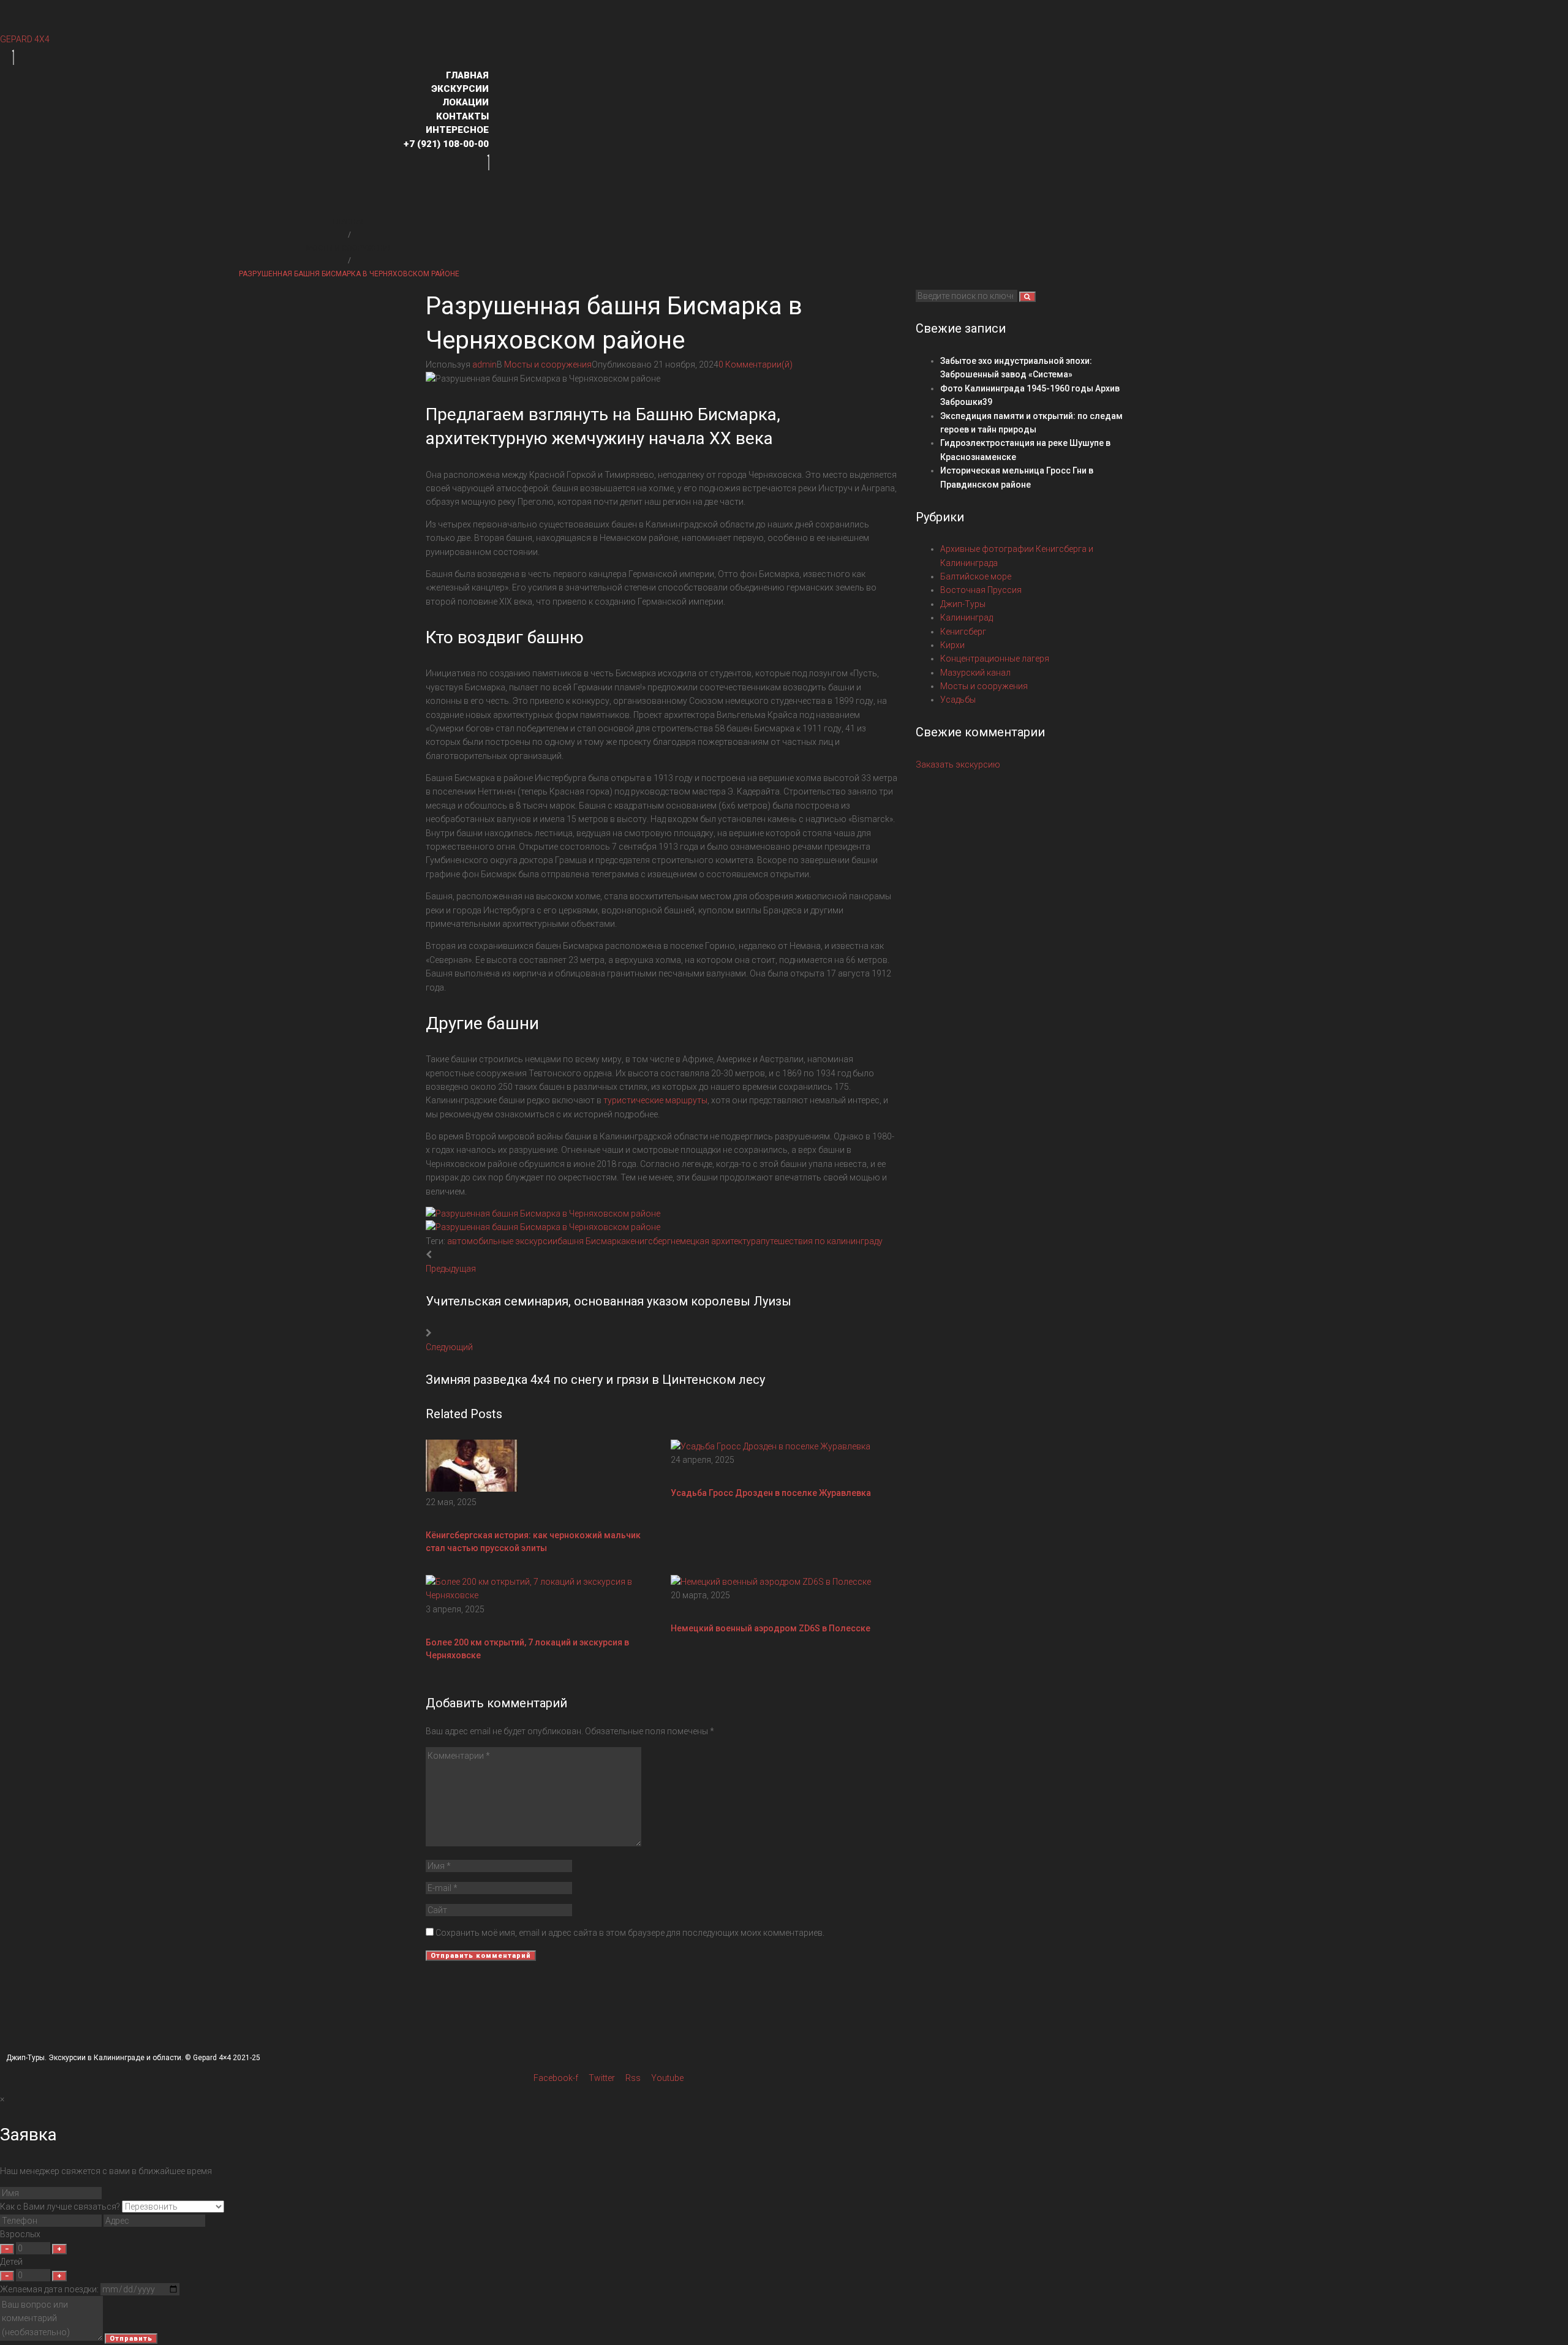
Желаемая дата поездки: (49, 2289)
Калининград (967, 617)
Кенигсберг (963, 632)
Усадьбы (958, 700)
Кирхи (952, 645)
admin (484, 364)
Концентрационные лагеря (995, 659)
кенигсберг (648, 1241)
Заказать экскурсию (958, 765)
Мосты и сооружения (349, 248)
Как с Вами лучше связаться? (60, 2207)
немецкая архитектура (716, 1241)
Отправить (131, 2339)
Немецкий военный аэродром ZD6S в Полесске (771, 1628)
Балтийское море (976, 576)
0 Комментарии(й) (756, 364)
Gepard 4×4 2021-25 (227, 2058)
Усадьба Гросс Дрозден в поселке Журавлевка (771, 1493)
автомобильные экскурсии (502, 1241)
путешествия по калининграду (822, 1241)
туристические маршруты (655, 1100)
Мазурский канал (975, 673)
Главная (349, 222)
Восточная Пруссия (981, 590)
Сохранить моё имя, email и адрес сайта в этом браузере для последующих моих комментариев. (630, 1933)
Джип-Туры (963, 604)
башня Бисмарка (592, 1241)
